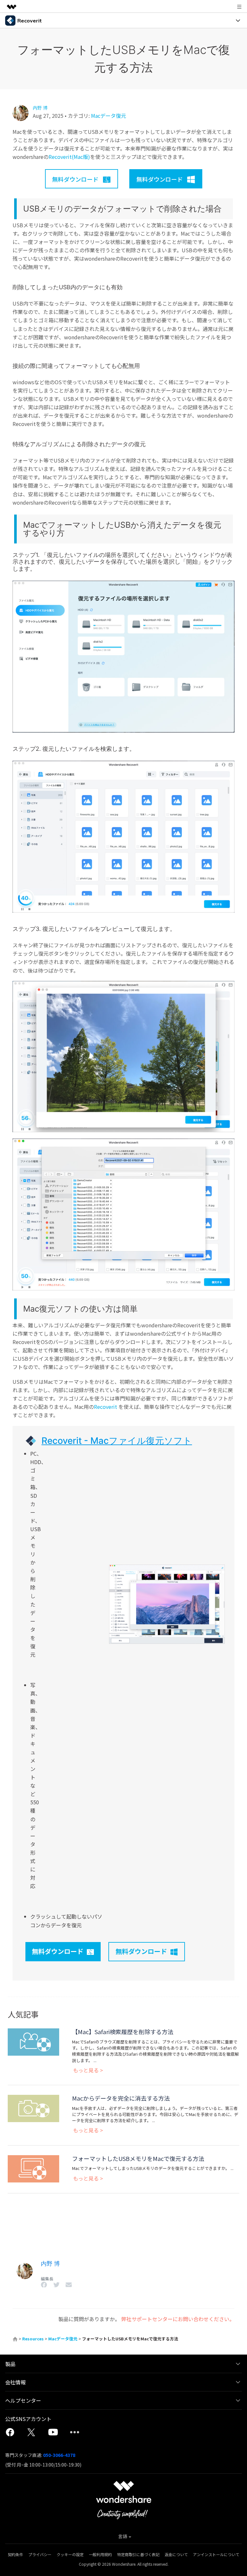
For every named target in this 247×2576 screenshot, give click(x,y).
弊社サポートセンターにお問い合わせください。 (178, 2319)
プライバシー (40, 2554)
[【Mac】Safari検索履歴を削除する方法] (33, 2041)
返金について (176, 2554)
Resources (33, 2339)
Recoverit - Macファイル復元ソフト (117, 1441)
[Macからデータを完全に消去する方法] (33, 2108)
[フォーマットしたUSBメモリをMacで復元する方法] (33, 2168)
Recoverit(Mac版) (69, 157)
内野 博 (40, 108)
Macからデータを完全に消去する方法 (121, 2098)
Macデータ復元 (109, 116)
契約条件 (15, 2554)
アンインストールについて (216, 2554)
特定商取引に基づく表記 (138, 2554)
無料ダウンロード (58, 1951)
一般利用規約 (100, 2554)
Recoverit (105, 1407)
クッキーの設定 (70, 2554)
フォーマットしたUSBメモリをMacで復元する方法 (138, 2158)
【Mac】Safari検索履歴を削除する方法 (123, 2032)
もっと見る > (88, 2070)
